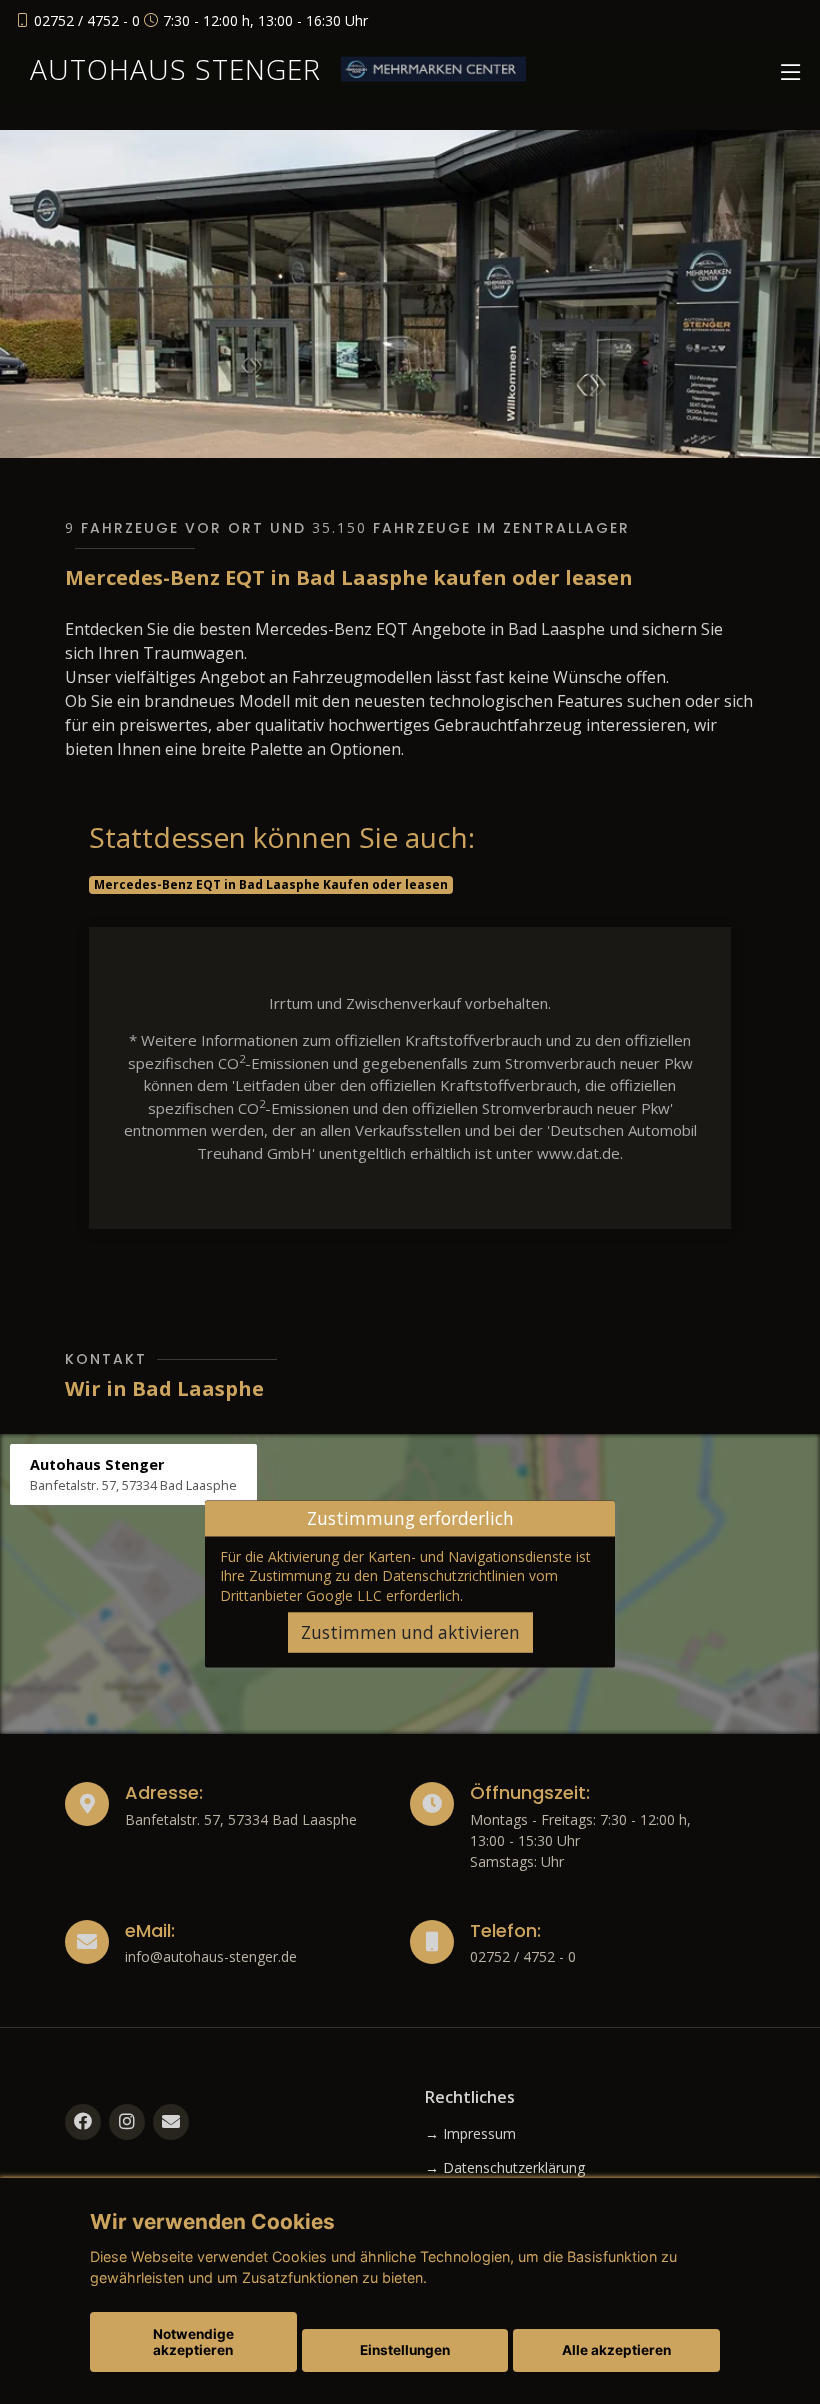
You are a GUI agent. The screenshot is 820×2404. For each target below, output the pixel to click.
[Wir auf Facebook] (83, 2122)
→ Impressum (470, 2134)
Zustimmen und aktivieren (410, 1632)
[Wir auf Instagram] (127, 2122)
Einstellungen (405, 2350)
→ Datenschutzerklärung (505, 2168)
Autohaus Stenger (175, 69)
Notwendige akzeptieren (193, 2342)
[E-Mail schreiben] (171, 2122)
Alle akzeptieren (616, 2350)
